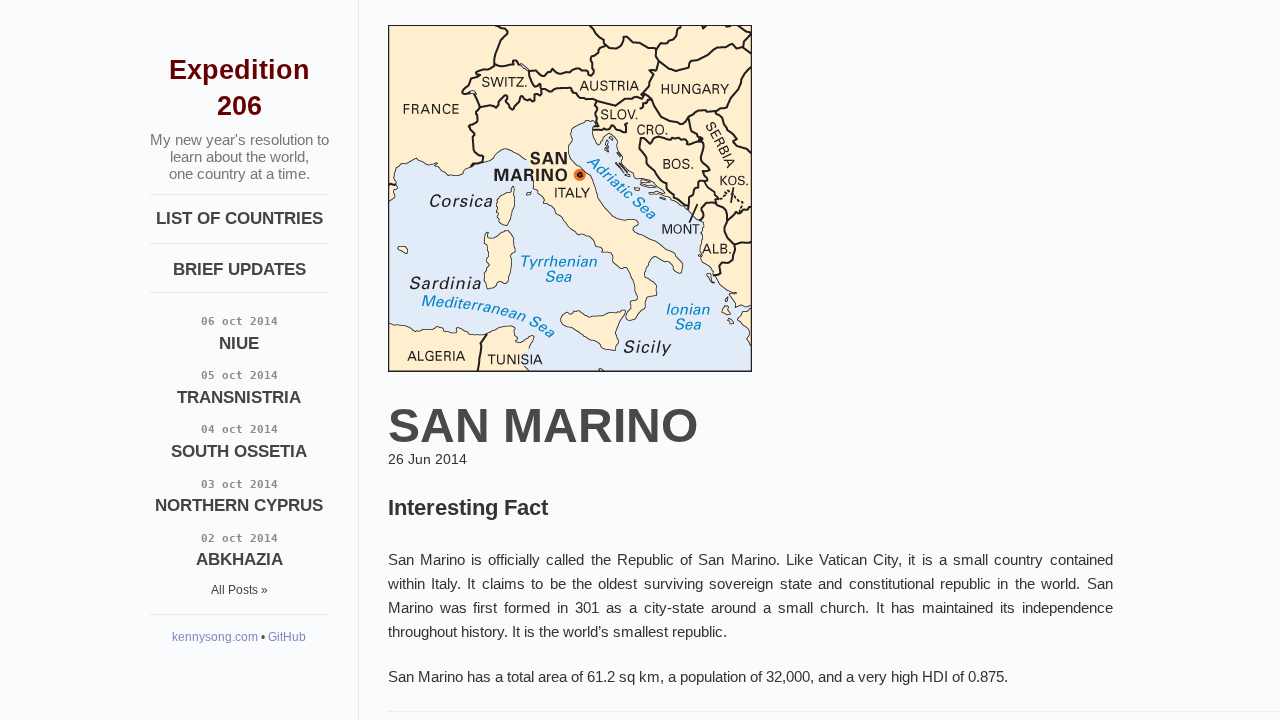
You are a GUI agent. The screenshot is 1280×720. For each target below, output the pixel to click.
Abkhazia (239, 550)
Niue (239, 333)
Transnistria (239, 387)
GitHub (287, 637)
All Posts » (239, 590)
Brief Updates (239, 269)
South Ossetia (239, 441)
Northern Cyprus (239, 496)
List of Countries (239, 218)
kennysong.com (215, 637)
